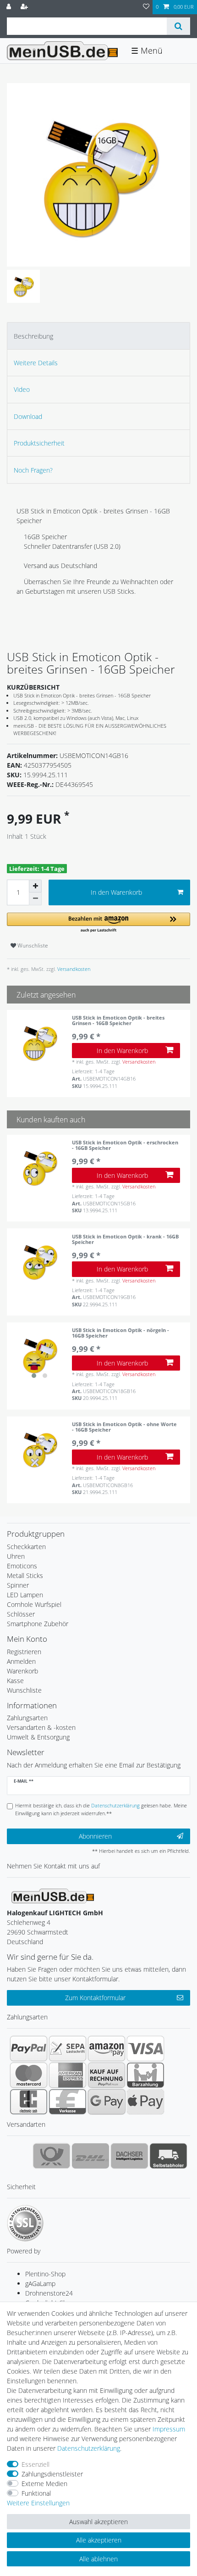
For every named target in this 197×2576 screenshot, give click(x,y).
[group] (39, 1355)
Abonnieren (95, 1836)
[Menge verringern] (35, 899)
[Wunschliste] (146, 7)
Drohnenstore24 (49, 2293)
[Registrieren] (25, 7)
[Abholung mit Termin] (168, 2156)
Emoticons (22, 1566)
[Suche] (178, 26)
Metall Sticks (25, 1575)
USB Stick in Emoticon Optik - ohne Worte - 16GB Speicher (124, 1427)
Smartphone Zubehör (38, 1624)
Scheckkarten (26, 1547)
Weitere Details (36, 363)
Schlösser (21, 1614)
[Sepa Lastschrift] (68, 2048)
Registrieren (24, 1652)
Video (22, 389)
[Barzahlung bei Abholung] (145, 2075)
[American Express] (68, 2075)
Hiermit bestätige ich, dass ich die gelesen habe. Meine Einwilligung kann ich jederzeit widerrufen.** (101, 1809)
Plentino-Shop (45, 2274)
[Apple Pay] (145, 2102)
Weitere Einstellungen (38, 2503)
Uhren (16, 1556)
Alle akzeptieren (99, 2540)
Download (28, 416)
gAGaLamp (40, 2283)
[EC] (29, 2102)
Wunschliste (32, 945)
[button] (98, 923)
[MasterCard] (29, 2075)
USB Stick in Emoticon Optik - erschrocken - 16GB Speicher (125, 1146)
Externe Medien (44, 2484)
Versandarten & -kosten (41, 1727)
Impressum (169, 2429)
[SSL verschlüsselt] (25, 2223)
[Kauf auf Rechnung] (107, 2075)
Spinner (18, 1585)
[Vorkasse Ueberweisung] (68, 2102)
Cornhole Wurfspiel (34, 1604)
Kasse (15, 1681)
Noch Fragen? (33, 470)
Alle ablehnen (98, 2559)
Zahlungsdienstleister (52, 2474)
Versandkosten (73, 969)
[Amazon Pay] (107, 2048)
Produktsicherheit (39, 443)
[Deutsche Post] (52, 2156)
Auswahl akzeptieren (98, 2522)
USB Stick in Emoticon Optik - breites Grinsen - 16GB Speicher (118, 1021)
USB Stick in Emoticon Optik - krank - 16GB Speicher (125, 1240)
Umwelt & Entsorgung (38, 1737)
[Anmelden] (10, 7)
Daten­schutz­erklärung (89, 2448)
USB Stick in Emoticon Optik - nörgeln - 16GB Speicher (120, 1333)
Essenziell (36, 2464)
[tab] (98, 336)
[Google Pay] (107, 2102)
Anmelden (21, 1661)
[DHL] (90, 2156)
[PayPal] (29, 2048)
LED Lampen (25, 1595)
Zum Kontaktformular (95, 1998)
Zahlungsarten (27, 1718)
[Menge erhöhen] (35, 886)
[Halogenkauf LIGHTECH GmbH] (53, 1895)
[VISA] (145, 2048)
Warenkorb (22, 1671)
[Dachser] (129, 2156)
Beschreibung (33, 336)
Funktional (36, 2493)
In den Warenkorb (116, 892)
